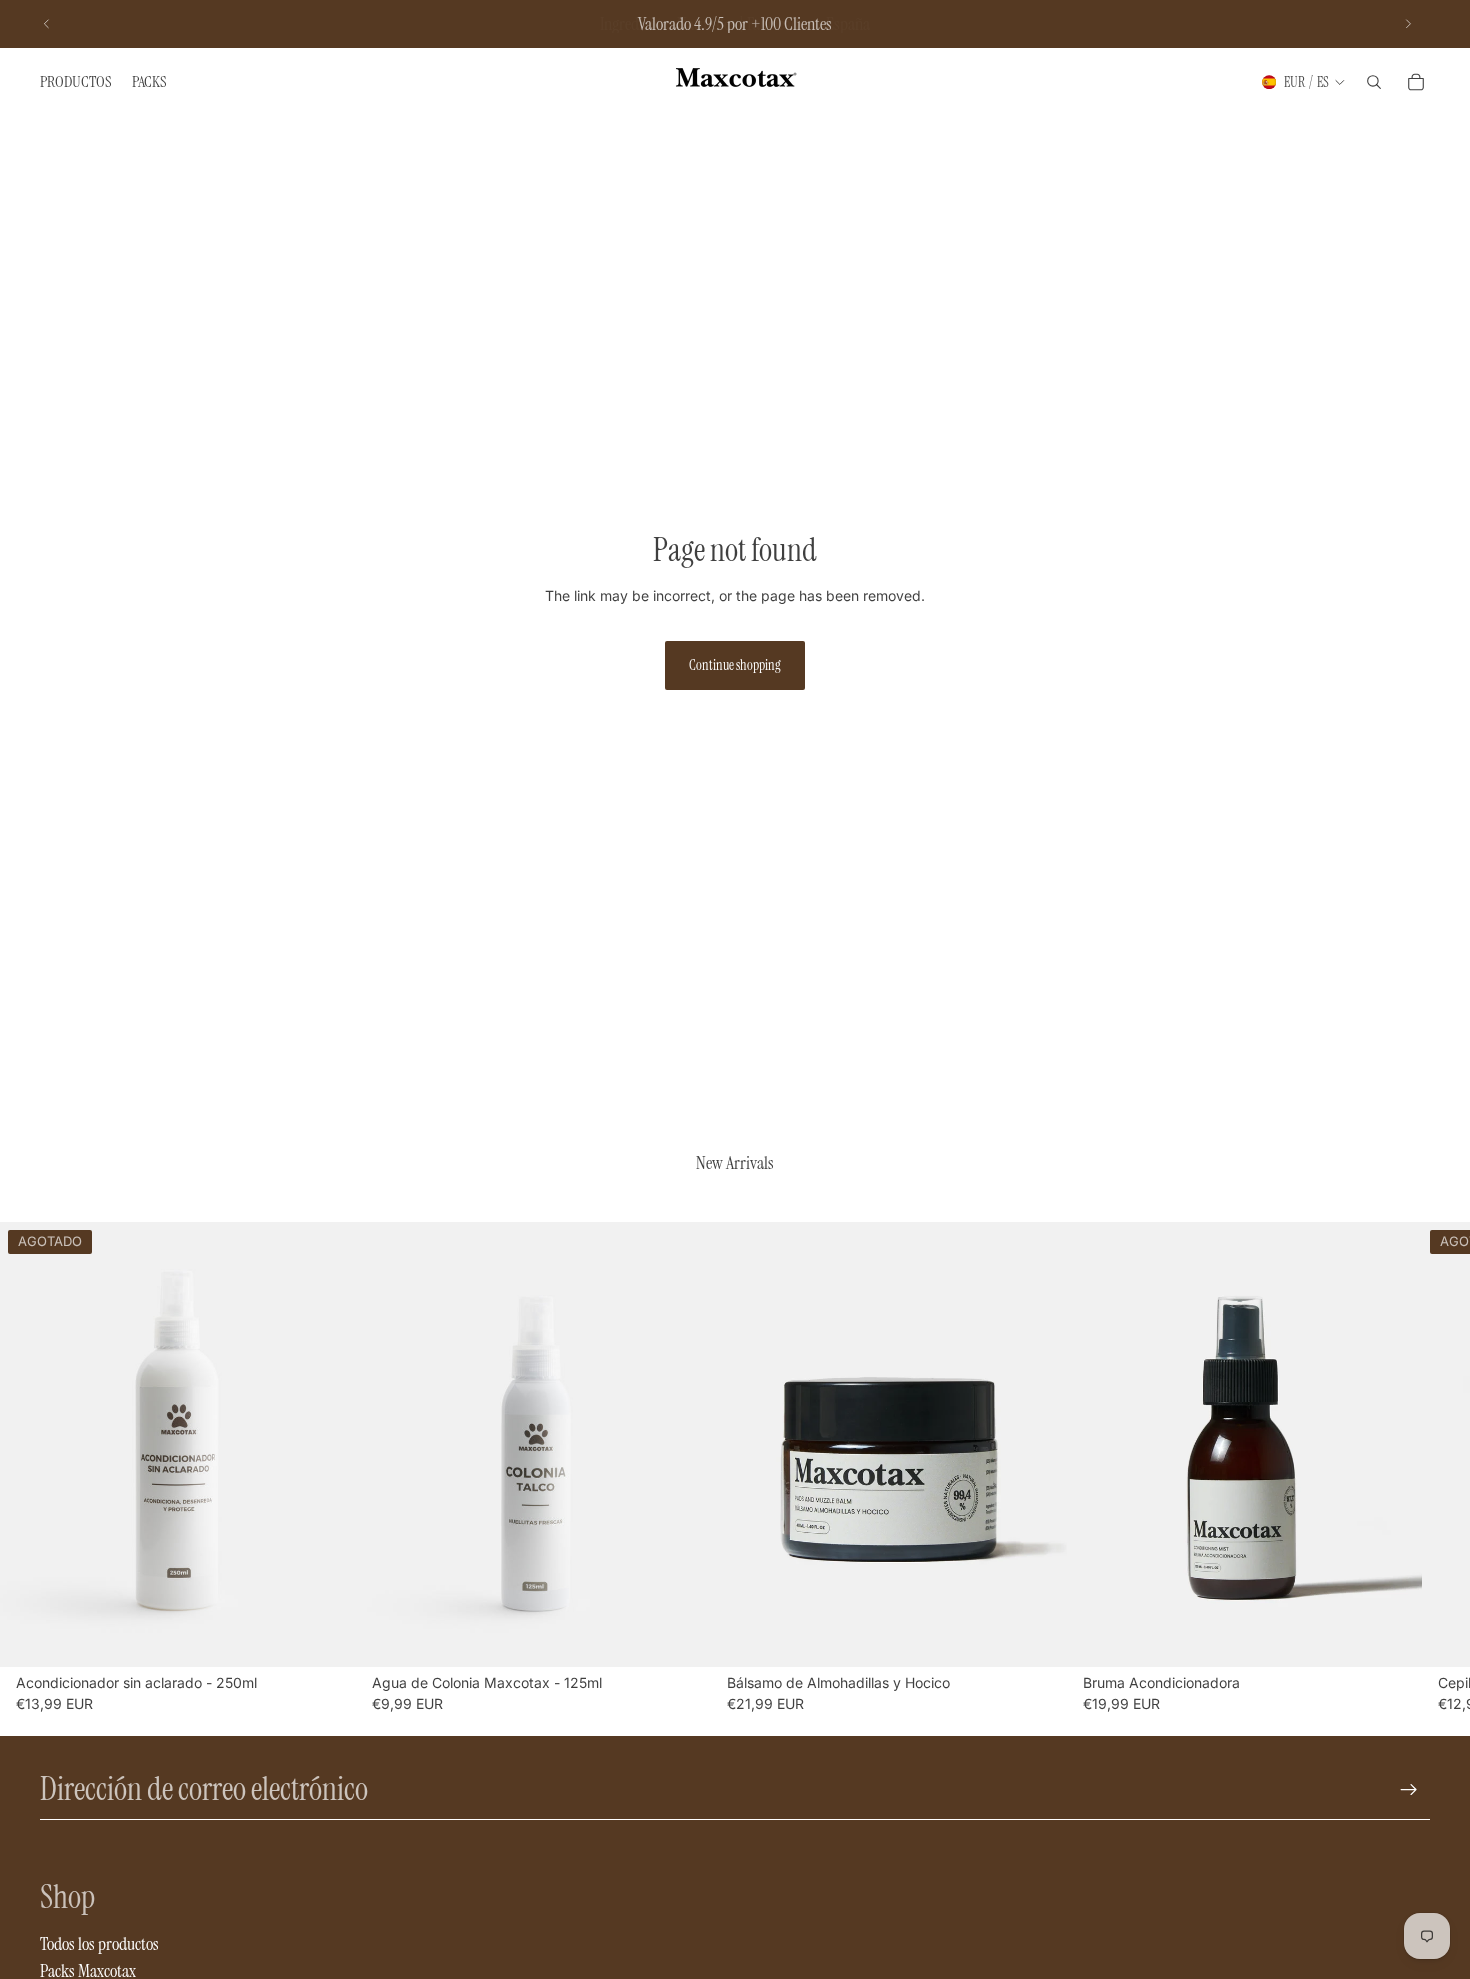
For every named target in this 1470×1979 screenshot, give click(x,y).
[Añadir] (680, 1636)
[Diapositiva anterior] (47, 24)
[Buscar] (1374, 82)
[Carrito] (1416, 82)
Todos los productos (99, 1944)
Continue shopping (735, 665)
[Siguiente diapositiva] (1408, 24)
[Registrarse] (1409, 1790)
